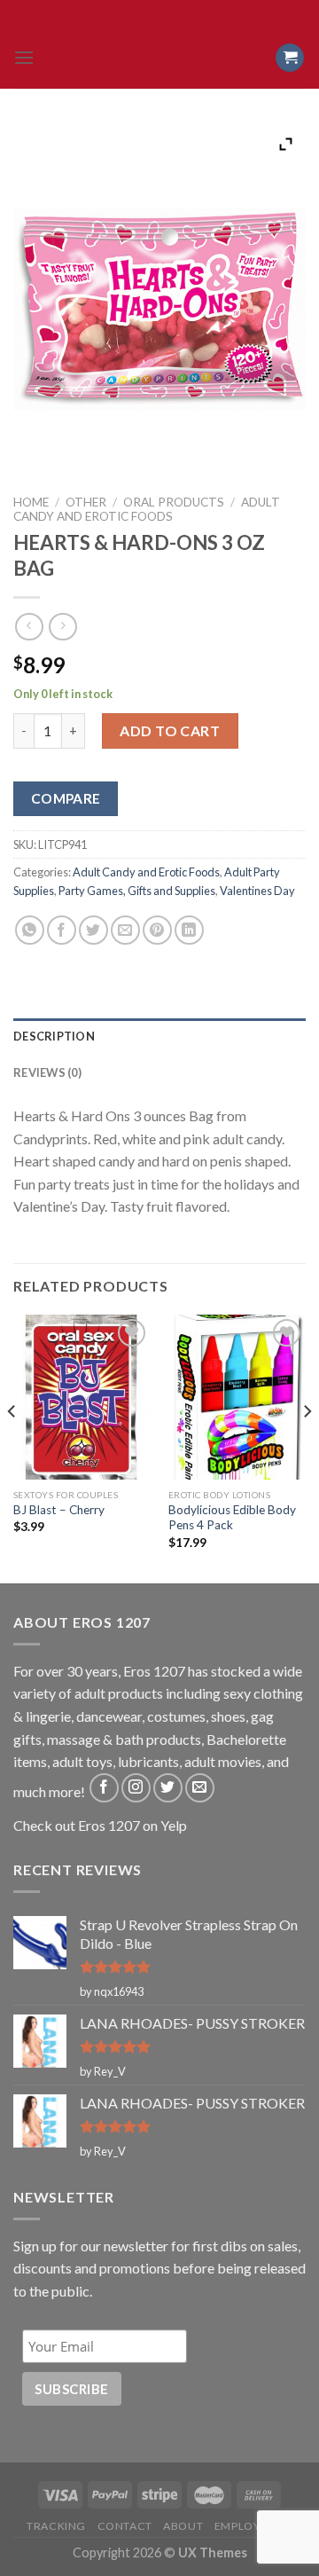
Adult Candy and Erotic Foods (147, 509)
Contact (125, 2526)
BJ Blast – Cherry (59, 1510)
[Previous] (12, 1447)
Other (86, 502)
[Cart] (290, 58)
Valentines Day (257, 891)
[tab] (159, 1036)
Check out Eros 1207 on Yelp (100, 1825)
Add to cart (170, 730)
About (183, 2526)
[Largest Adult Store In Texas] (159, 58)
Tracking (56, 2526)
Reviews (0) (47, 1072)
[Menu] (24, 57)
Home (31, 502)
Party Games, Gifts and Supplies (137, 891)
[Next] (307, 1447)
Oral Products (174, 502)
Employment (253, 2526)
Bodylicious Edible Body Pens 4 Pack (232, 1518)
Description (54, 1036)
